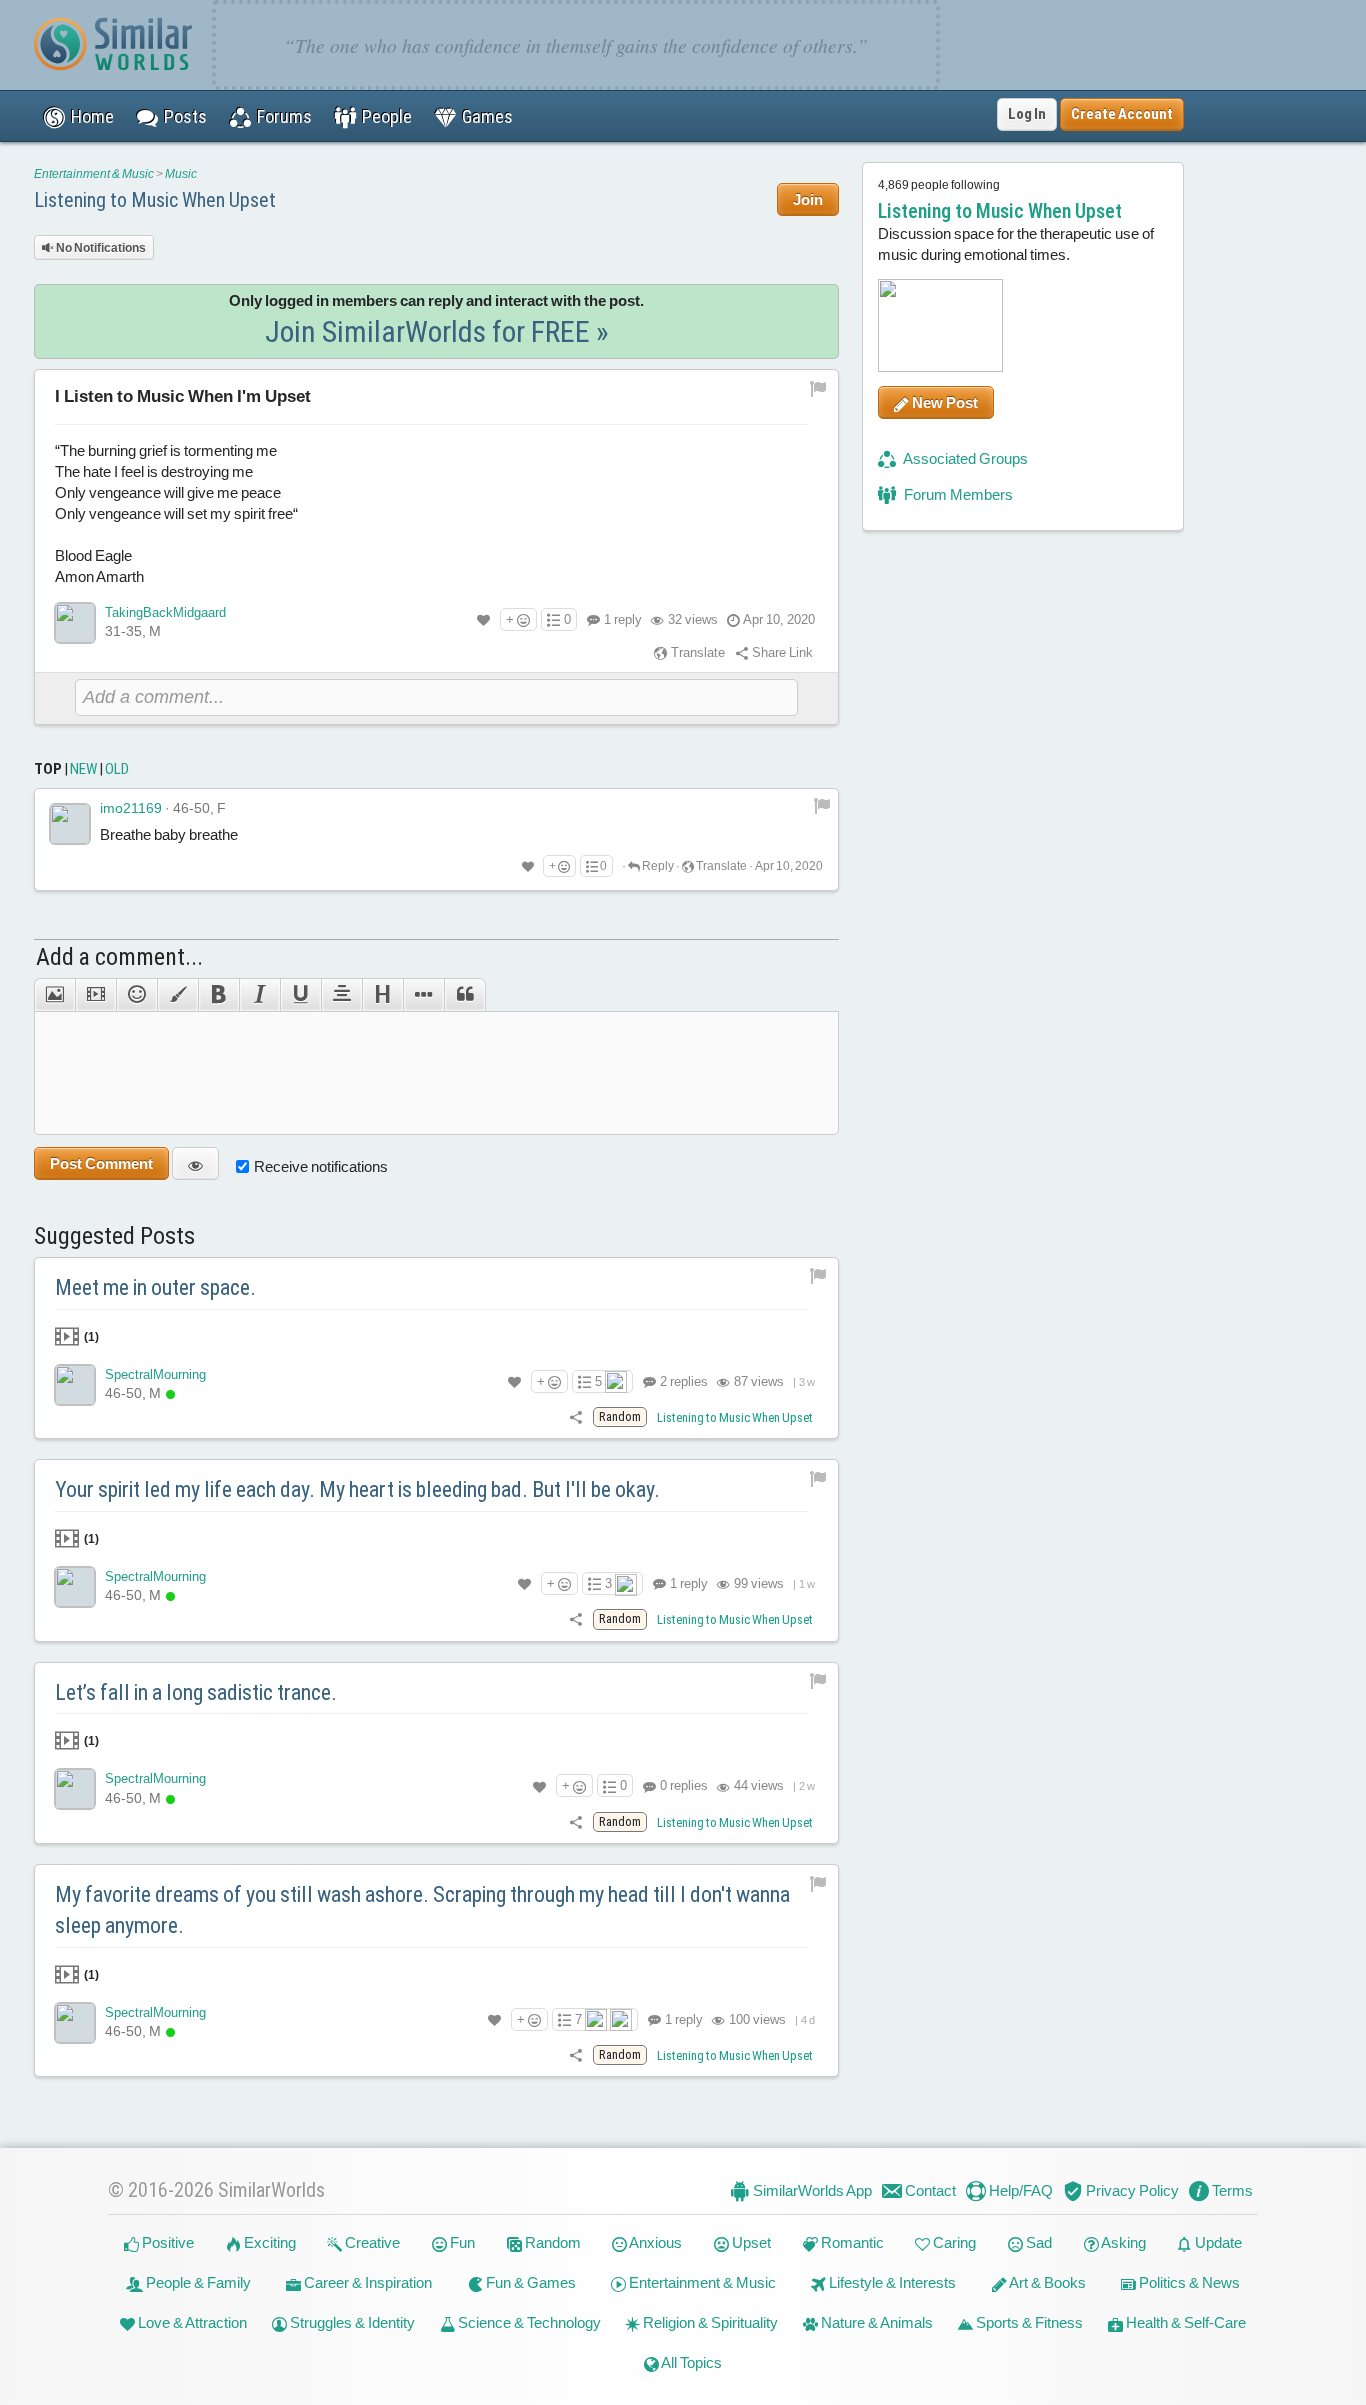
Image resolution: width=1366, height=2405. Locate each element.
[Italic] (259, 995)
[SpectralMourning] (75, 1385)
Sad (1037, 2242)
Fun (461, 2242)
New (83, 769)
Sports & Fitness (1028, 2322)
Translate (696, 652)
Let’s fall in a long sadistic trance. (196, 1692)
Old (117, 769)
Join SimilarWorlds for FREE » (437, 331)
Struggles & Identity (351, 2322)
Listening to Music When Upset (155, 200)
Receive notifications (321, 1166)
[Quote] (465, 995)
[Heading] (382, 995)
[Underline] (300, 995)
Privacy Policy (1131, 2190)
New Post (943, 402)
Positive (166, 2242)
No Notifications (100, 248)
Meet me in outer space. (155, 1287)
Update (1217, 2242)
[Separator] (423, 995)
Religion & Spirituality (709, 2322)
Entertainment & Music (94, 174)
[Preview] (195, 1163)
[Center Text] (341, 995)
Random (551, 2242)
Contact (929, 2190)
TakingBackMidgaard (165, 612)
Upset (750, 2242)
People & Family (197, 2282)
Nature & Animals (875, 2322)
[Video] (95, 995)
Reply (657, 866)
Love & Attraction (191, 2322)
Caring (953, 2242)
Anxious (654, 2242)
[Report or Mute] (818, 387)
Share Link (781, 652)
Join (808, 199)
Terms (1231, 2190)
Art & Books (1046, 2282)
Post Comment (101, 1163)
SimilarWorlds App (811, 2190)
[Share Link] (576, 1416)
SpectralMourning (155, 1374)
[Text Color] (177, 995)
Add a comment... (119, 957)
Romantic (851, 2242)
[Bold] (218, 995)
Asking (1122, 2242)
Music (181, 174)
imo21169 (131, 808)
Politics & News (1188, 2282)
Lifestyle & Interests (891, 2282)
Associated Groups (964, 458)
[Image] (54, 995)
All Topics (690, 2362)
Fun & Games (529, 2282)
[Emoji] (136, 995)
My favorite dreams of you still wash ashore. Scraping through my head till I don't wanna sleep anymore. (422, 1910)
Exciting (268, 2242)
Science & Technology (528, 2322)
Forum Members (957, 494)
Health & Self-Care (1184, 2322)
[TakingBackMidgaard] (75, 623)
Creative (371, 2242)
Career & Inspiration (366, 2282)
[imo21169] (70, 824)
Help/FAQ (1019, 2190)
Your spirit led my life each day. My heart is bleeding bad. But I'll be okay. (357, 1489)
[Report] (822, 805)
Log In (1027, 114)
